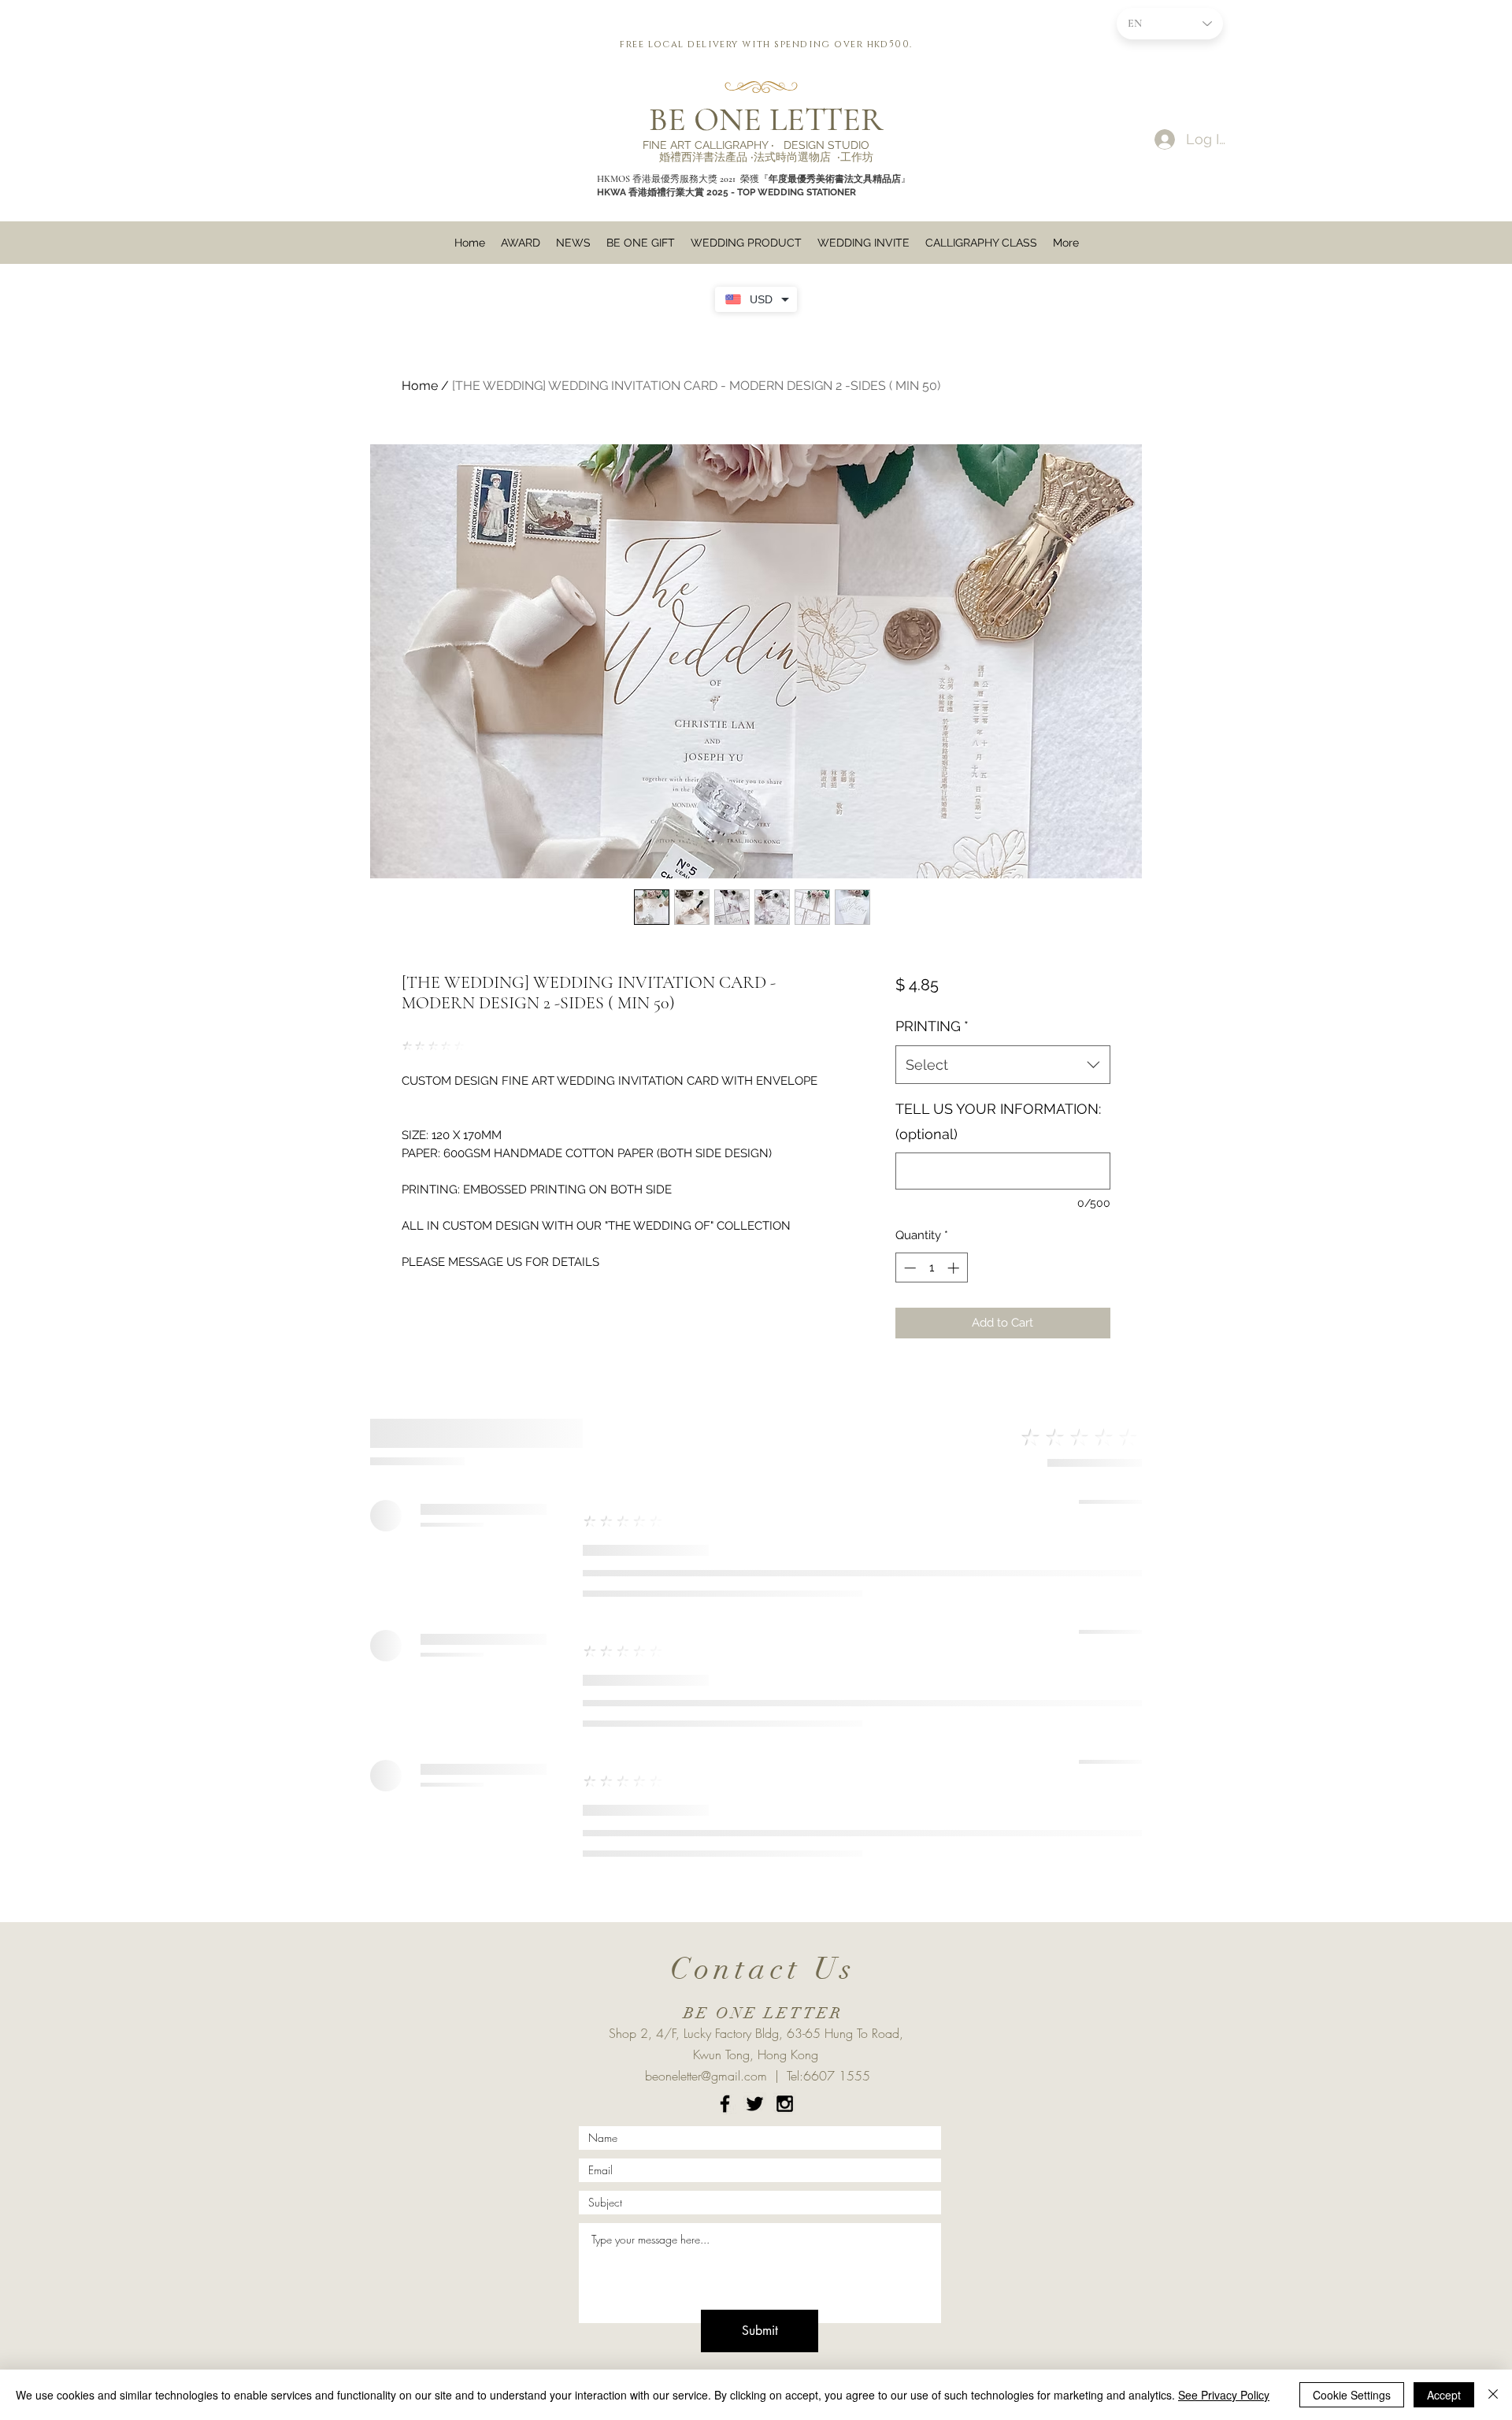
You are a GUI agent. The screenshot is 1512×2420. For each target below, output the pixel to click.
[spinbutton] (931, 1268)
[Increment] (955, 1268)
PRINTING (932, 1026)
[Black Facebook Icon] (725, 2104)
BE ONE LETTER (766, 119)
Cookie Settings (1352, 2395)
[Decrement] (908, 1268)
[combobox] (1003, 1065)
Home (420, 386)
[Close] (1493, 2395)
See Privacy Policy (1224, 2395)
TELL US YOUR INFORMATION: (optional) (998, 1121)
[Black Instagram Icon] (785, 2104)
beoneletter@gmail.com (706, 2076)
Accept (1444, 2395)
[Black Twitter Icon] (755, 2104)
